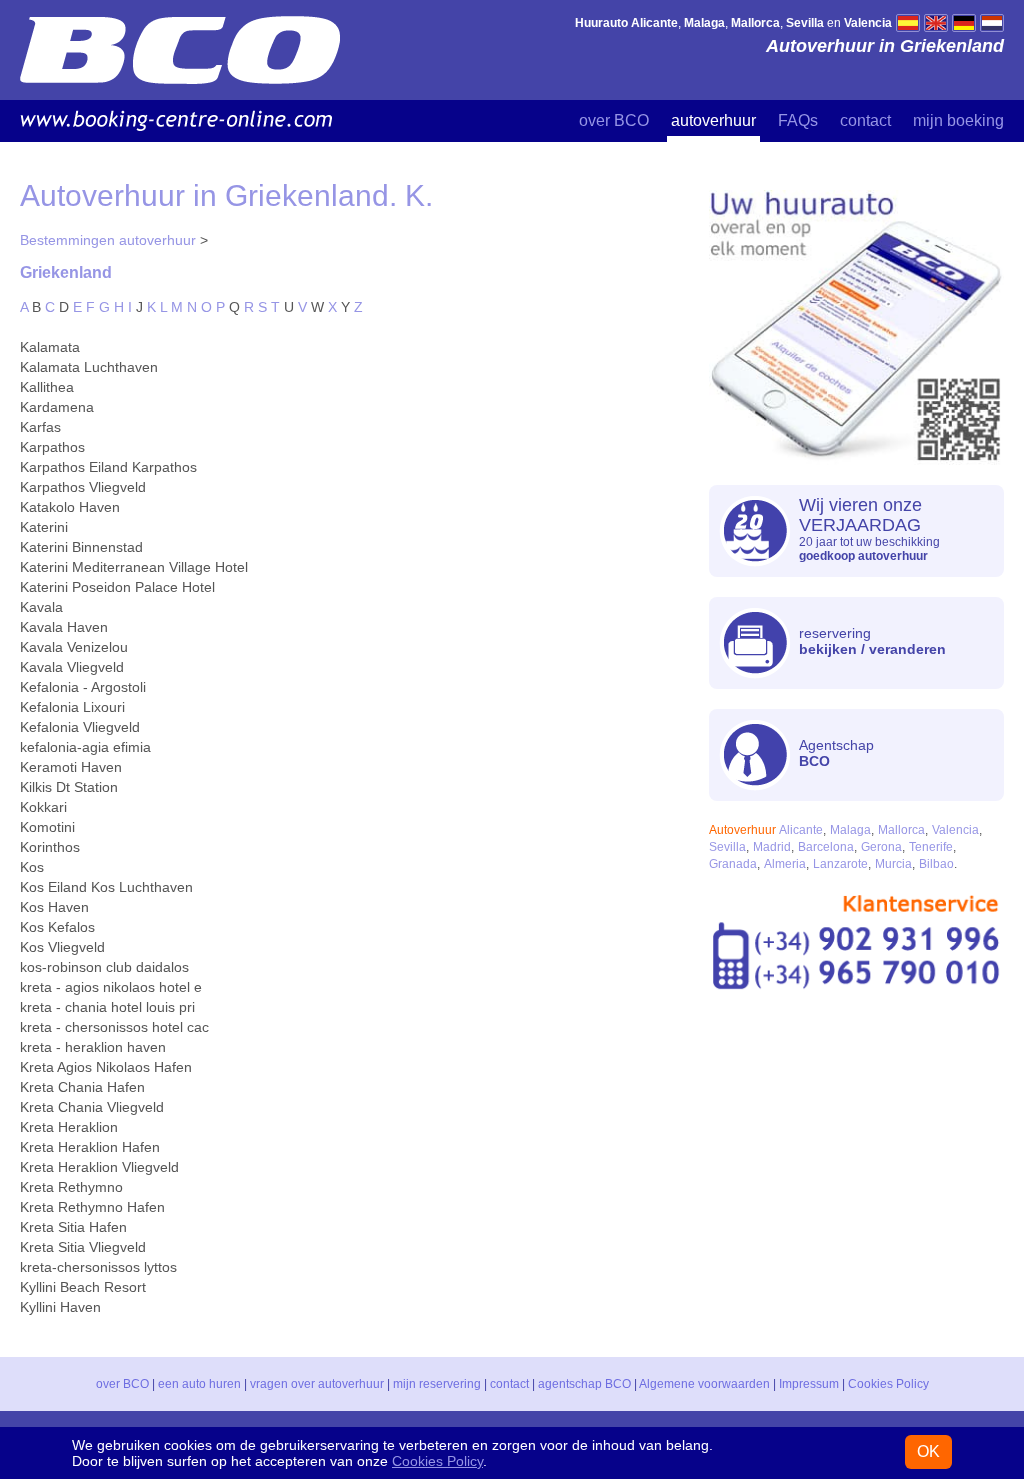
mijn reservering (437, 1384)
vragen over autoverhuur (317, 1384)
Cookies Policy (888, 1384)
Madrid (772, 847)
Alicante (801, 830)
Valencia (955, 830)
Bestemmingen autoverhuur (108, 240)
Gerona (881, 847)
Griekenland (66, 272)
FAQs (798, 120)
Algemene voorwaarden (704, 1384)
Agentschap (836, 753)
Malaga (850, 830)
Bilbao (936, 864)
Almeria (785, 864)
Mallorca (901, 830)
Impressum (809, 1384)
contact (865, 120)
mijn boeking (958, 120)
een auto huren (199, 1384)
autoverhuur (713, 120)
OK (928, 1451)
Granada (733, 864)
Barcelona (826, 847)
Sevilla (727, 847)
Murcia (893, 864)
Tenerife (931, 847)
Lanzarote (840, 864)
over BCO (614, 120)
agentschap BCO (584, 1384)
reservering (872, 641)
